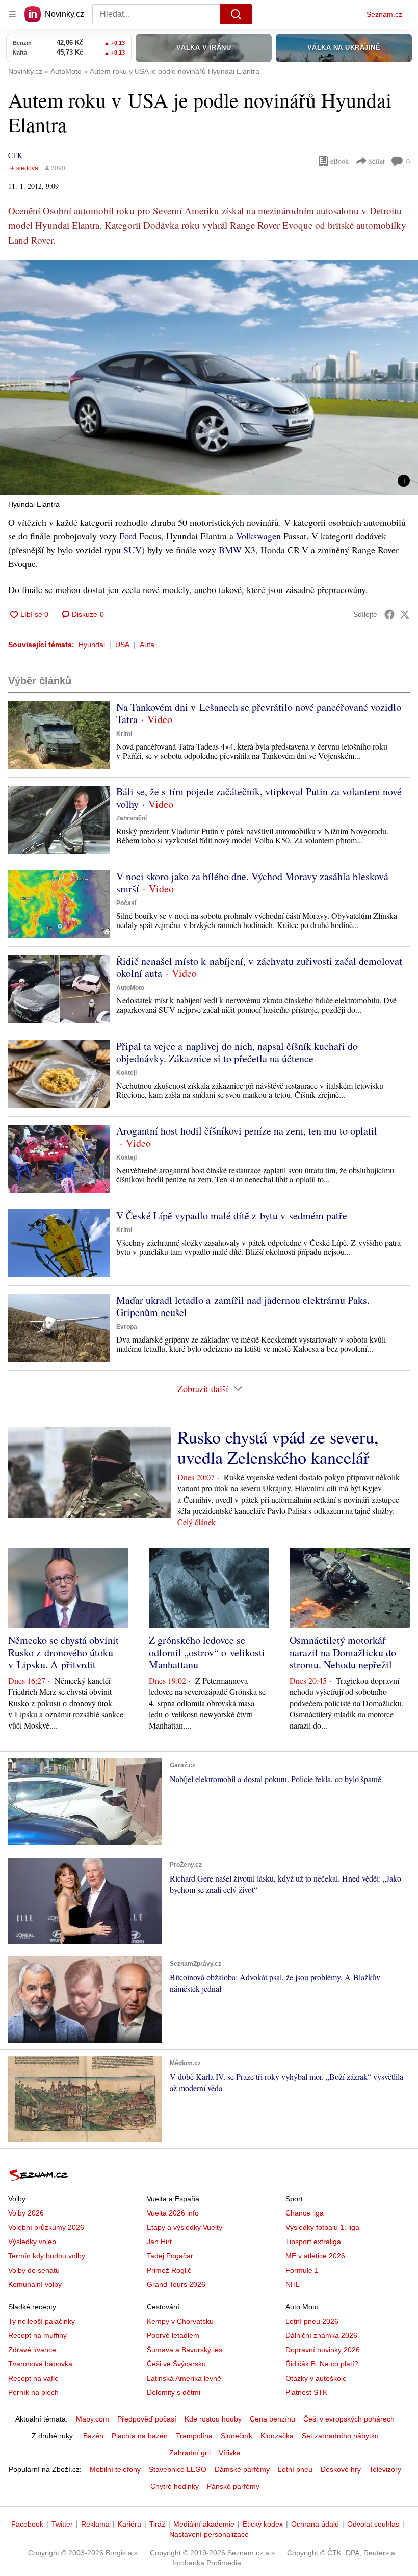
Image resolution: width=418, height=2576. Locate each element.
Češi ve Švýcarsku (176, 2364)
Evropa (127, 1327)
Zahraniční (132, 818)
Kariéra (129, 2524)
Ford (128, 536)
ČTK (15, 155)
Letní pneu (295, 2469)
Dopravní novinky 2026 (323, 2350)
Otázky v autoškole (316, 2378)
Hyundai (92, 645)
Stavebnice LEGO (178, 2469)
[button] (209, 377)
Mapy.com (93, 2419)
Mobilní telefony (115, 2469)
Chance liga (305, 2213)
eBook (339, 161)
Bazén (93, 2436)
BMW (230, 550)
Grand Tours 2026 (176, 2284)
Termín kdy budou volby (47, 2256)
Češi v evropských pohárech (349, 2419)
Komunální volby (35, 2284)
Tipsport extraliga (313, 2242)
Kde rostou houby (213, 2419)
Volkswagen (258, 536)
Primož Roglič (169, 2270)
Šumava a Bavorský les (185, 2350)
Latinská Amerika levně (184, 2378)
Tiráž (157, 2524)
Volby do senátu (34, 2270)
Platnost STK (306, 2392)
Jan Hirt (159, 2242)
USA (122, 645)
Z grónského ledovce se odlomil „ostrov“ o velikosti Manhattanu (207, 1652)
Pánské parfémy (233, 2486)
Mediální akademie (204, 2524)
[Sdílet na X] (405, 614)
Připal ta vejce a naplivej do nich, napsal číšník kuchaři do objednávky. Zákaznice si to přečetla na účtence (237, 1052)
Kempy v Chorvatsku (180, 2321)
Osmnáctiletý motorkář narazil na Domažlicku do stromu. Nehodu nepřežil (343, 1652)
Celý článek (197, 1522)
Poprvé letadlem (173, 2335)
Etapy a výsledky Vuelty (185, 2227)
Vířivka (230, 2453)
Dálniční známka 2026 (321, 2335)
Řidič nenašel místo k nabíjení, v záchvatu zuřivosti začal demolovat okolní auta (259, 967)
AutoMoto (130, 988)
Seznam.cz (384, 14)
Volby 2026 (26, 2213)
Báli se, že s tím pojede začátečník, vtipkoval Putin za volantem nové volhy (259, 798)
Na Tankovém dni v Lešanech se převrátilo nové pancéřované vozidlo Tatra (259, 713)
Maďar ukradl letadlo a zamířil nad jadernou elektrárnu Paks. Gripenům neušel (243, 1306)
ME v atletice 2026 (315, 2256)
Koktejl (126, 1073)
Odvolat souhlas (373, 2524)
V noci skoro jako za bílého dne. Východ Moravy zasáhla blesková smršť (252, 882)
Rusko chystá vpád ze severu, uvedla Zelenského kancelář (278, 1447)
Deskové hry (341, 2469)
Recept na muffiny (37, 2335)
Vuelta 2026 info (173, 2213)
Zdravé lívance (32, 2350)
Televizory (385, 2469)
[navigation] (12, 14)
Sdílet (376, 161)
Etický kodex (263, 2524)
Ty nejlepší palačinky (42, 2321)
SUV (133, 550)
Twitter (62, 2524)
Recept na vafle (33, 2378)
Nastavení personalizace (209, 2534)
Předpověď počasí (147, 2419)
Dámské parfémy (242, 2469)
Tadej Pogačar (170, 2256)
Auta (147, 645)
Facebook (27, 2524)
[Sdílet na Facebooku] (389, 614)
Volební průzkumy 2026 (46, 2227)
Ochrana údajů (315, 2524)
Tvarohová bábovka (40, 2364)
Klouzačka (277, 2436)
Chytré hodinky (175, 2486)
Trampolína (194, 2436)
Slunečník (237, 2436)
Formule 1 (302, 2270)
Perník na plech (33, 2392)
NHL (293, 2284)
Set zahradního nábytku (340, 2436)
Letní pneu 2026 (312, 2321)
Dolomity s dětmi (174, 2392)
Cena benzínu (272, 2419)
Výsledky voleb (32, 2242)
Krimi (124, 734)
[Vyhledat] (236, 14)
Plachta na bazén (140, 2436)
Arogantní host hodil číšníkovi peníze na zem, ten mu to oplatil (247, 1131)
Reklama (95, 2524)
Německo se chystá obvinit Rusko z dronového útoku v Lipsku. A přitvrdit (63, 1652)
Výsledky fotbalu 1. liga (322, 2227)
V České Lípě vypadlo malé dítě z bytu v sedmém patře (232, 1215)
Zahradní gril (190, 2453)
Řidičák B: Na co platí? (322, 2364)
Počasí (126, 903)
